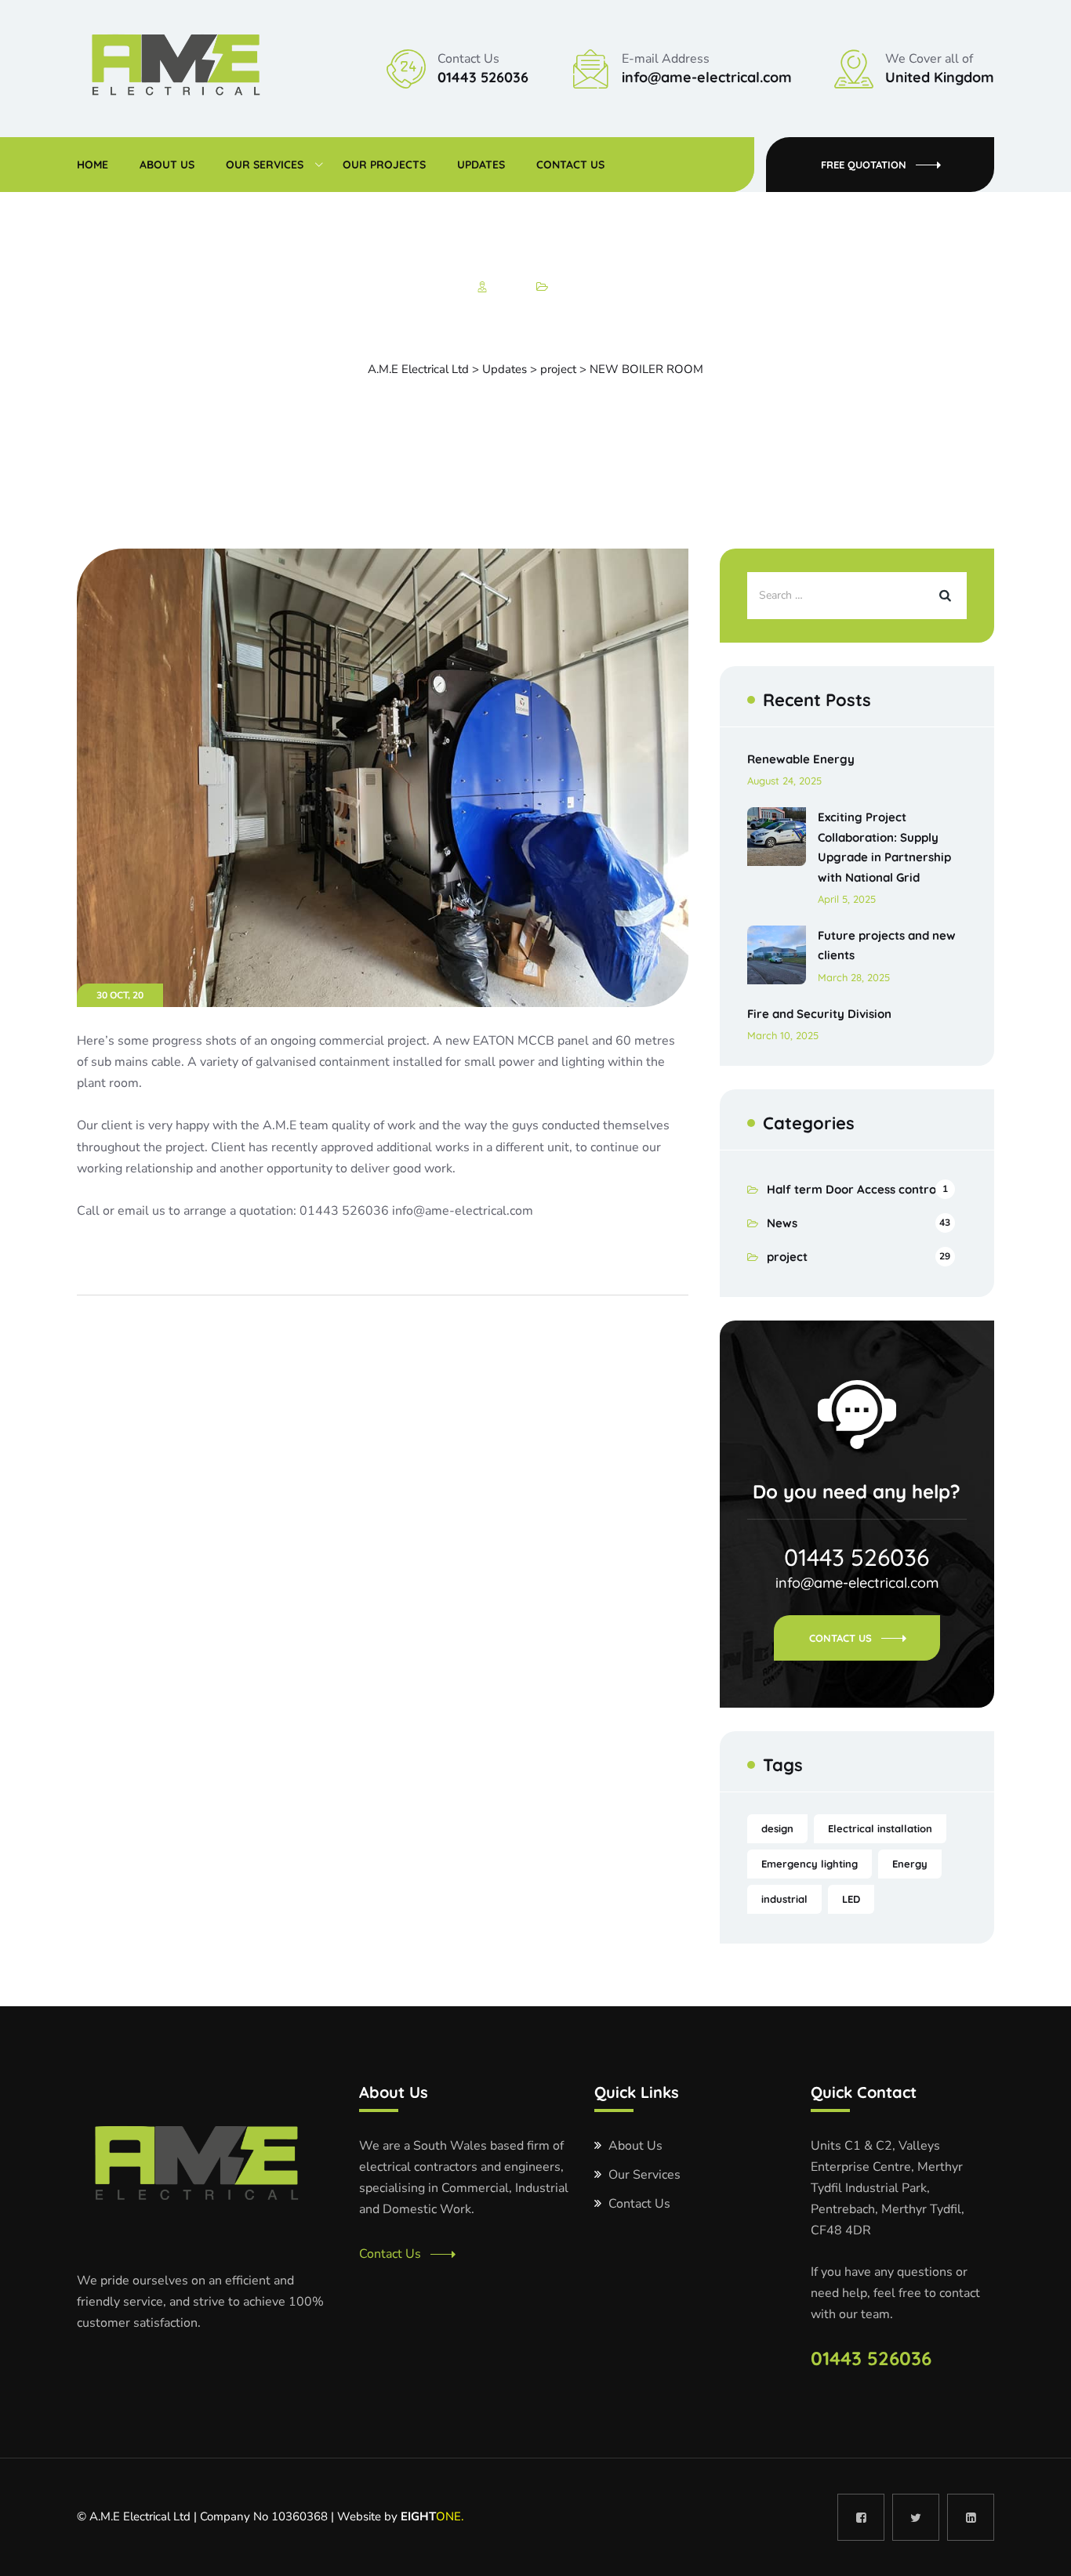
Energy (910, 1864)
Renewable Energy (801, 759)
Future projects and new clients (887, 946)
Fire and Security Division (819, 1014)
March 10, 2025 (783, 1035)
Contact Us (570, 165)
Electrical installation (880, 1828)
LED (851, 1899)
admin (508, 287)
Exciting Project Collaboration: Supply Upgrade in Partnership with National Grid (884, 847)
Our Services (265, 165)
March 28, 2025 (854, 977)
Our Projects (384, 165)
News (782, 1223)
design (777, 1828)
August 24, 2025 (784, 781)
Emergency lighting (810, 1864)
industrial (784, 1899)
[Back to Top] (1038, 2551)
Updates (481, 165)
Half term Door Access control (853, 1189)
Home (93, 165)
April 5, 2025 (847, 899)
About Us (167, 165)
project (570, 287)
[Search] (943, 596)
